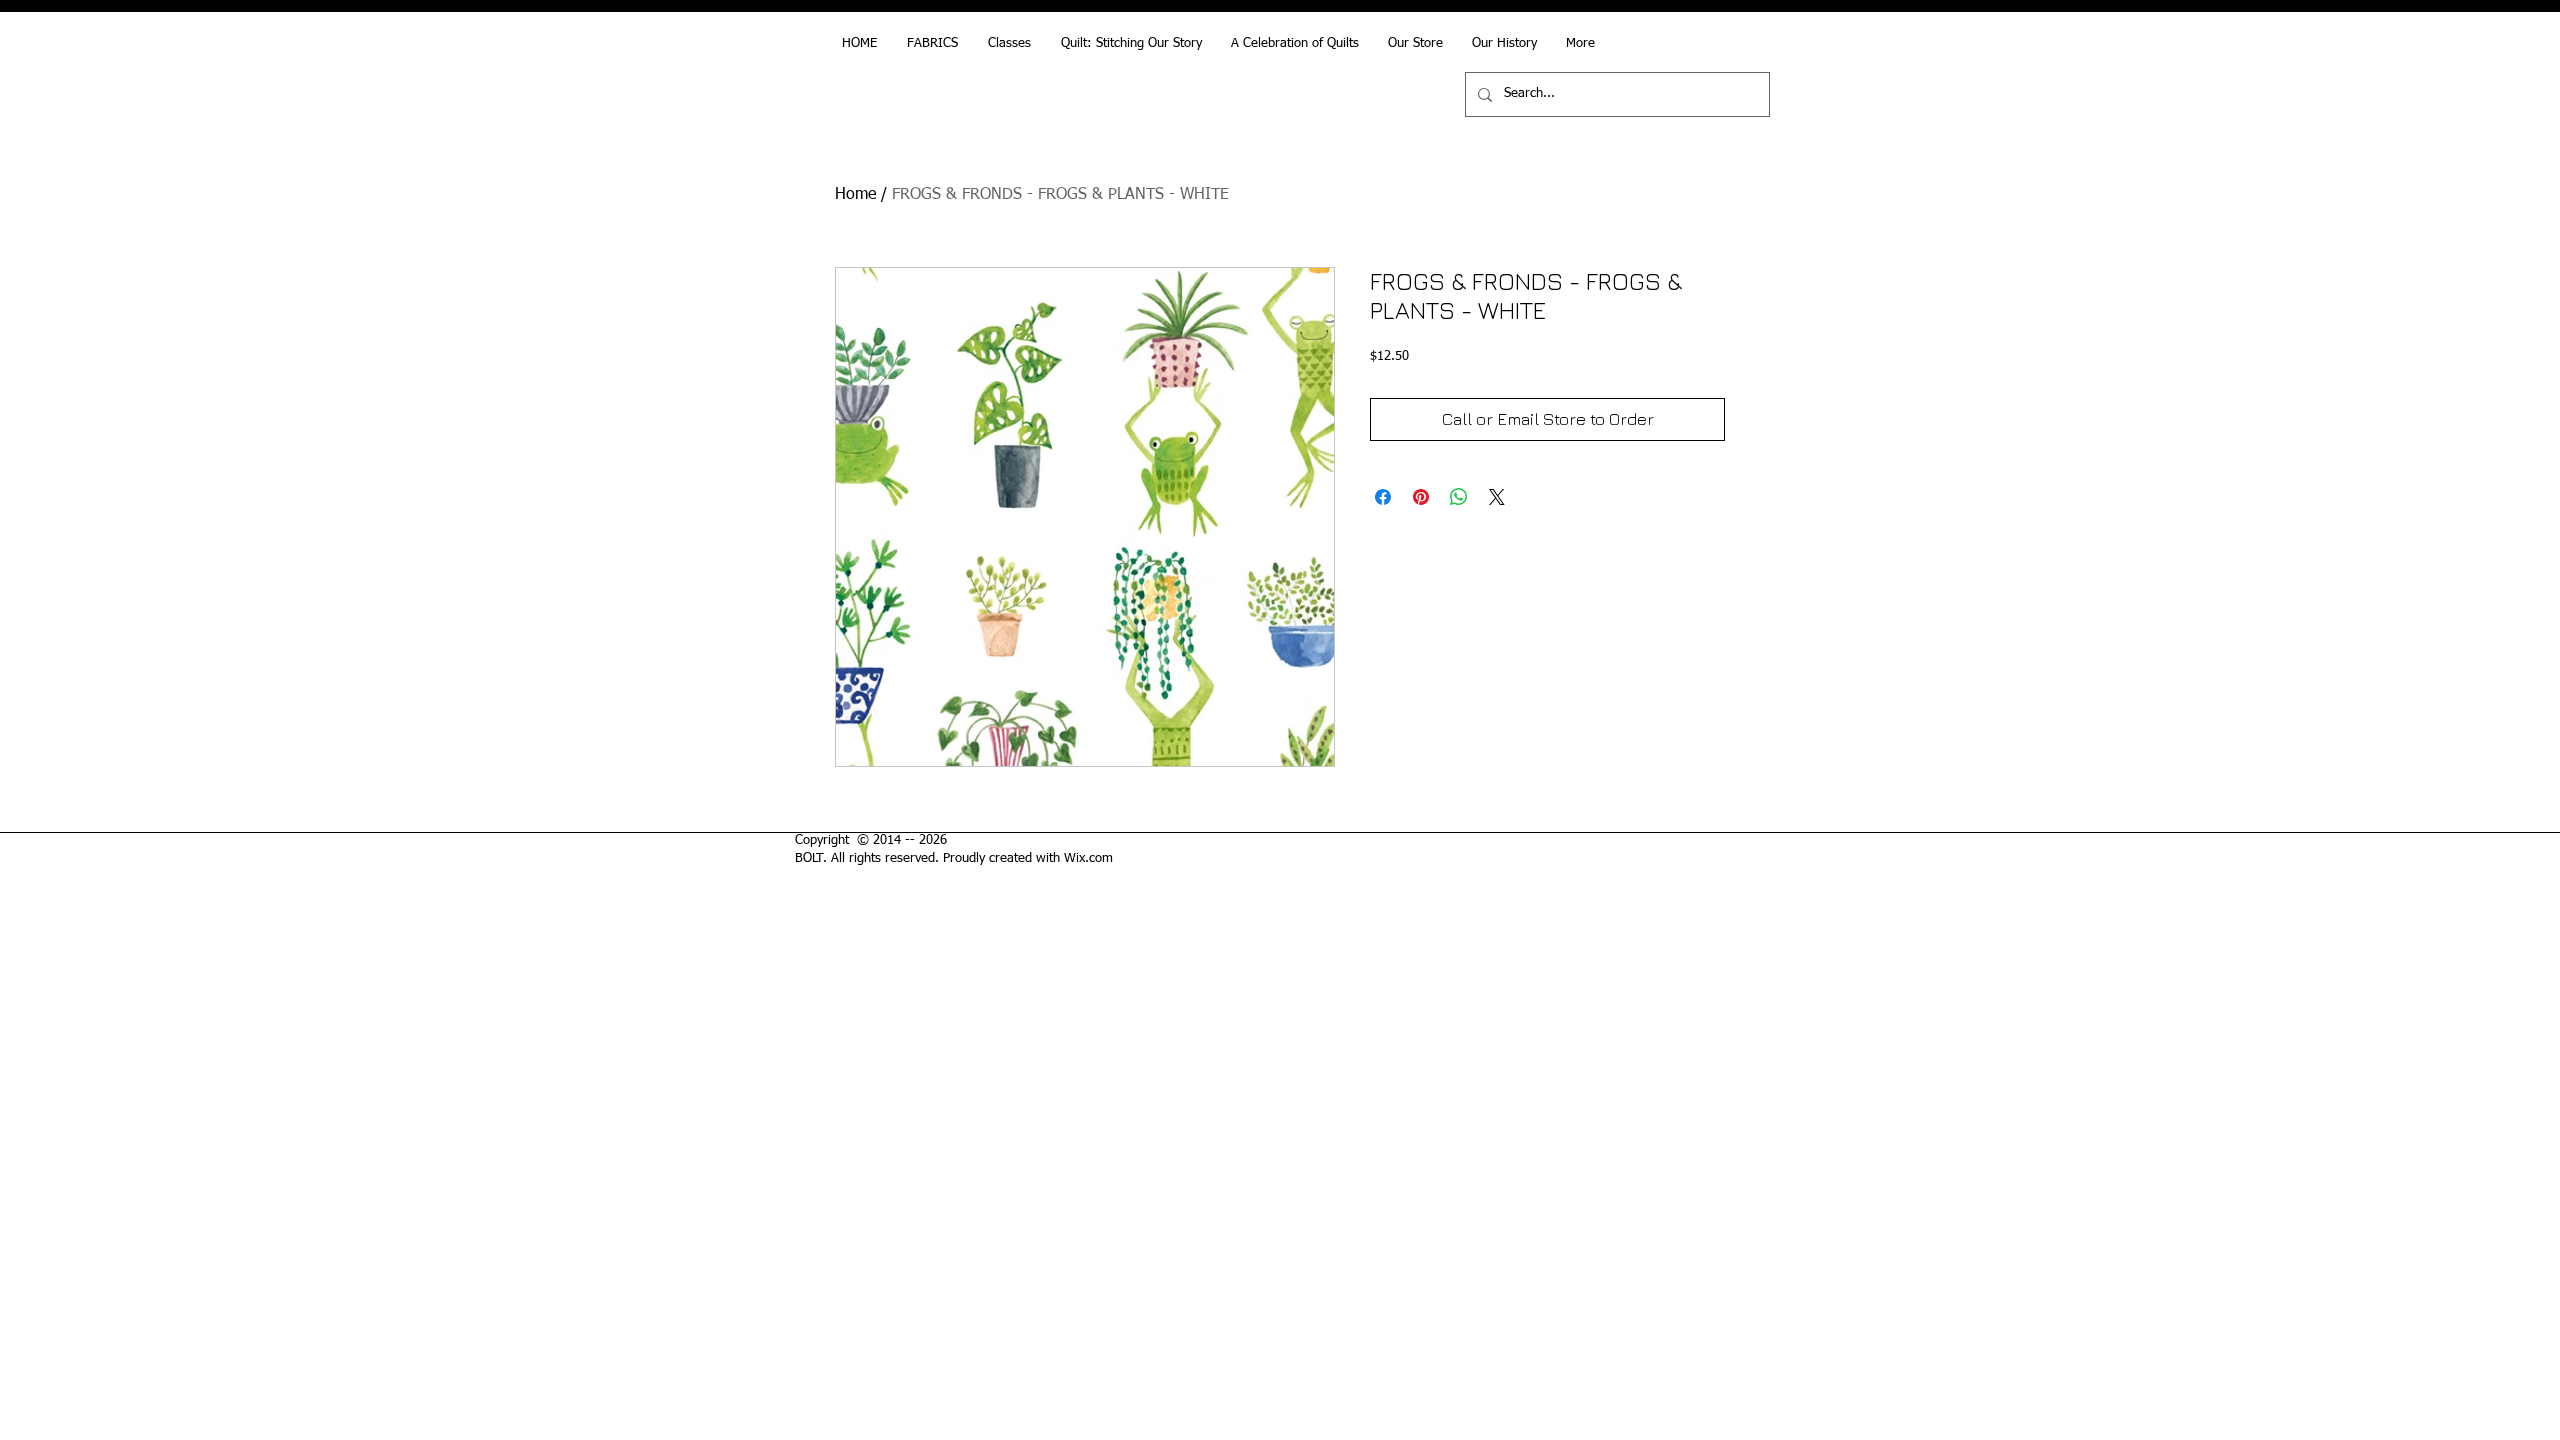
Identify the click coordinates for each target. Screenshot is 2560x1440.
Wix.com (1088, 858)
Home (855, 195)
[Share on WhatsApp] (1459, 497)
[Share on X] (1497, 497)
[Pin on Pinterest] (1421, 497)
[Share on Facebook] (1383, 497)
